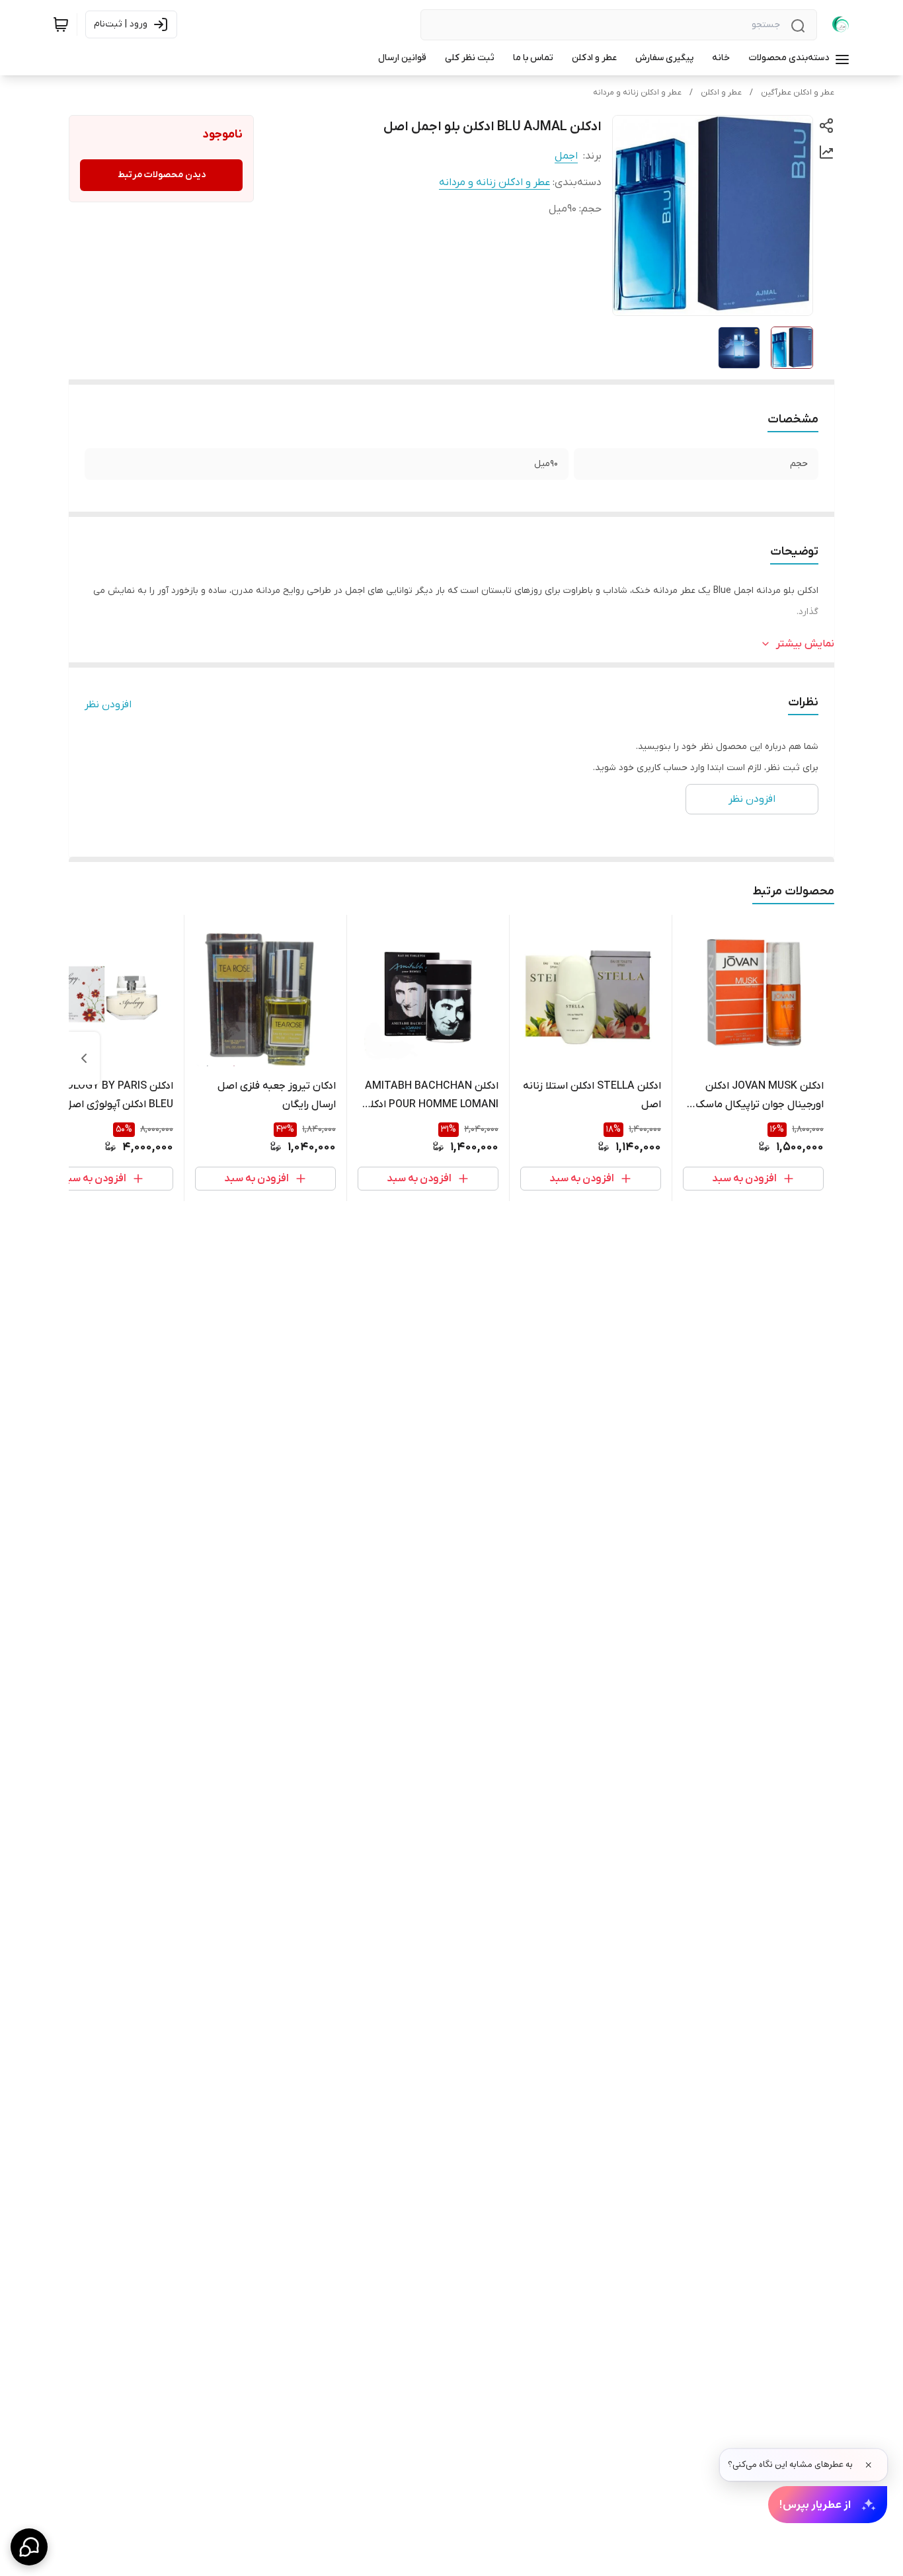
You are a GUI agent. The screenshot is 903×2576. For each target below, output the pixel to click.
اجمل (566, 156)
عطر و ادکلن (721, 93)
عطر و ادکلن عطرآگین (798, 93)
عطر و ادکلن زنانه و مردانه (637, 93)
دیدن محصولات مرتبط (162, 175)
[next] (84, 1058)
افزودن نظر (108, 705)
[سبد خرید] (61, 24)
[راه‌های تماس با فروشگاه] (29, 2547)
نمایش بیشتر (805, 644)
